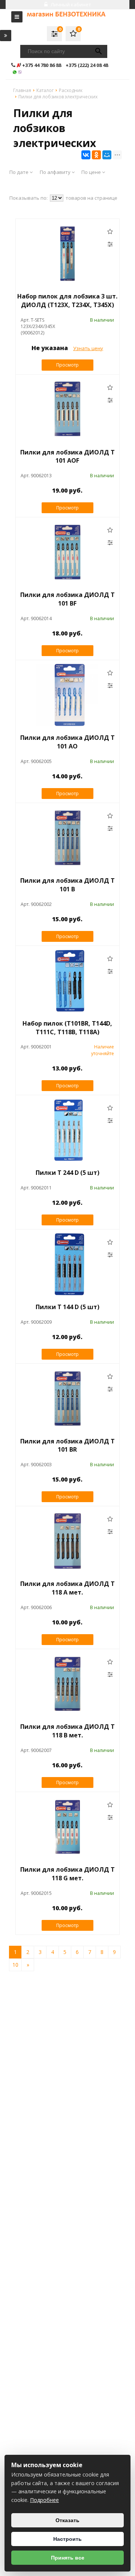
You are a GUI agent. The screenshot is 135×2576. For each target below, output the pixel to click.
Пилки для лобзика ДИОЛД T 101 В (67, 885)
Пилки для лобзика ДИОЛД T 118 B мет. (67, 1731)
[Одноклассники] (96, 155)
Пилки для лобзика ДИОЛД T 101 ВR (67, 1445)
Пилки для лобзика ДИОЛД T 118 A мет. (67, 1588)
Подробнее (44, 2500)
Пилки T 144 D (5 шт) (67, 1307)
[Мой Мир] (107, 155)
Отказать (67, 2520)
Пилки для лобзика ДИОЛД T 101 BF (67, 599)
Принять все (68, 2558)
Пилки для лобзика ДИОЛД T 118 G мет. (67, 1874)
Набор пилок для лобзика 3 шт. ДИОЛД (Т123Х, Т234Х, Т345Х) (67, 301)
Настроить (67, 2539)
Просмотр (67, 365)
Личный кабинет (70, 4)
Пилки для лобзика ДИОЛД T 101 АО (67, 742)
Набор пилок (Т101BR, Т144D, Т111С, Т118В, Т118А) (67, 1028)
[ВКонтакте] (86, 155)
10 (15, 1965)
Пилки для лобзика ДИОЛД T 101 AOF (67, 457)
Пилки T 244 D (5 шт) (67, 1173)
